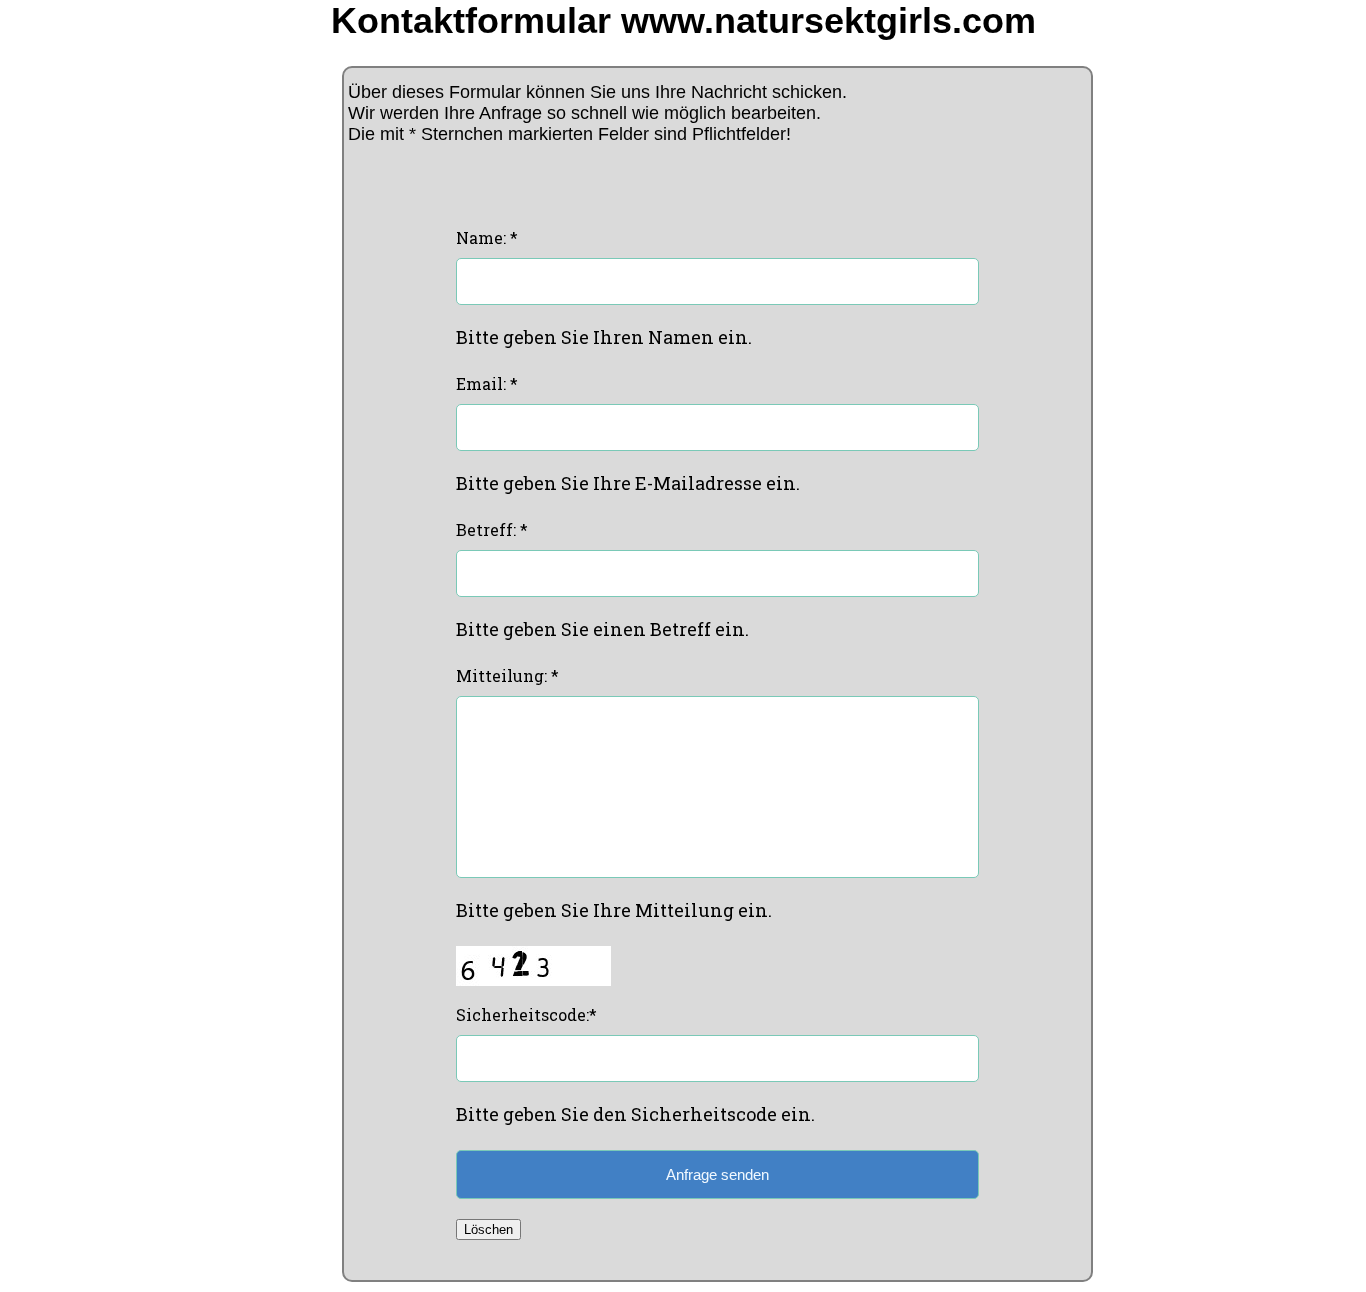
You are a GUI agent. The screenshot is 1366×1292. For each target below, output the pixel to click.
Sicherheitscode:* (526, 1014)
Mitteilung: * (507, 675)
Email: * (487, 383)
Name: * (487, 237)
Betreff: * (492, 529)
